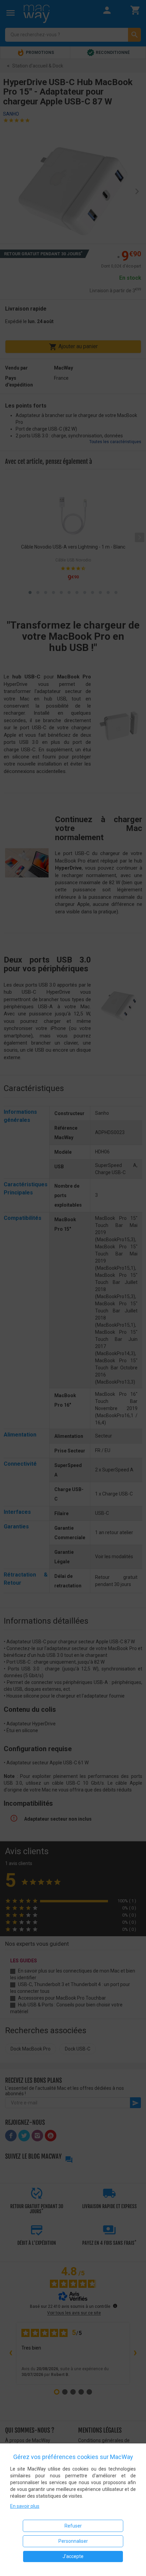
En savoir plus (25, 2506)
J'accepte (73, 2556)
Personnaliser (73, 2541)
